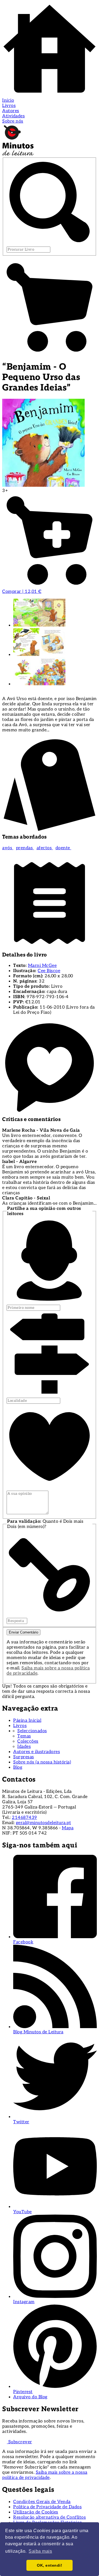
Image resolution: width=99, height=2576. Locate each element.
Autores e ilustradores (37, 1752)
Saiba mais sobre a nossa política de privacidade (45, 2475)
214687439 (24, 1818)
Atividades (13, 116)
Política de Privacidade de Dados (47, 2507)
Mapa (68, 1828)
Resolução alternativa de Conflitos (50, 2517)
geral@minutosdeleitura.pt (44, 1823)
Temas (24, 1736)
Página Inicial (27, 1721)
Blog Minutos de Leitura (38, 2032)
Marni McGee (42, 966)
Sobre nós (13, 121)
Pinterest (23, 2392)
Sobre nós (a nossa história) (42, 1762)
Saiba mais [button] (40, 2551)
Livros (9, 106)
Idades (24, 1747)
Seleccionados (32, 1731)
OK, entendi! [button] (50, 2565)
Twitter (21, 2122)
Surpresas (24, 1757)
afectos (45, 848)
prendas (25, 848)
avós (8, 848)
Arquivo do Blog (30, 2397)
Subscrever (20, 2442)
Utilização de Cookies (36, 2512)
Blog (18, 1767)
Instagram (24, 2302)
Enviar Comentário (24, 1632)
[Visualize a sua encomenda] (50, 353)
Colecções (28, 1741)
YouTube (23, 2212)
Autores (11, 111)
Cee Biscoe (49, 971)
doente (64, 848)
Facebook (23, 1942)
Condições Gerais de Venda (42, 2502)
